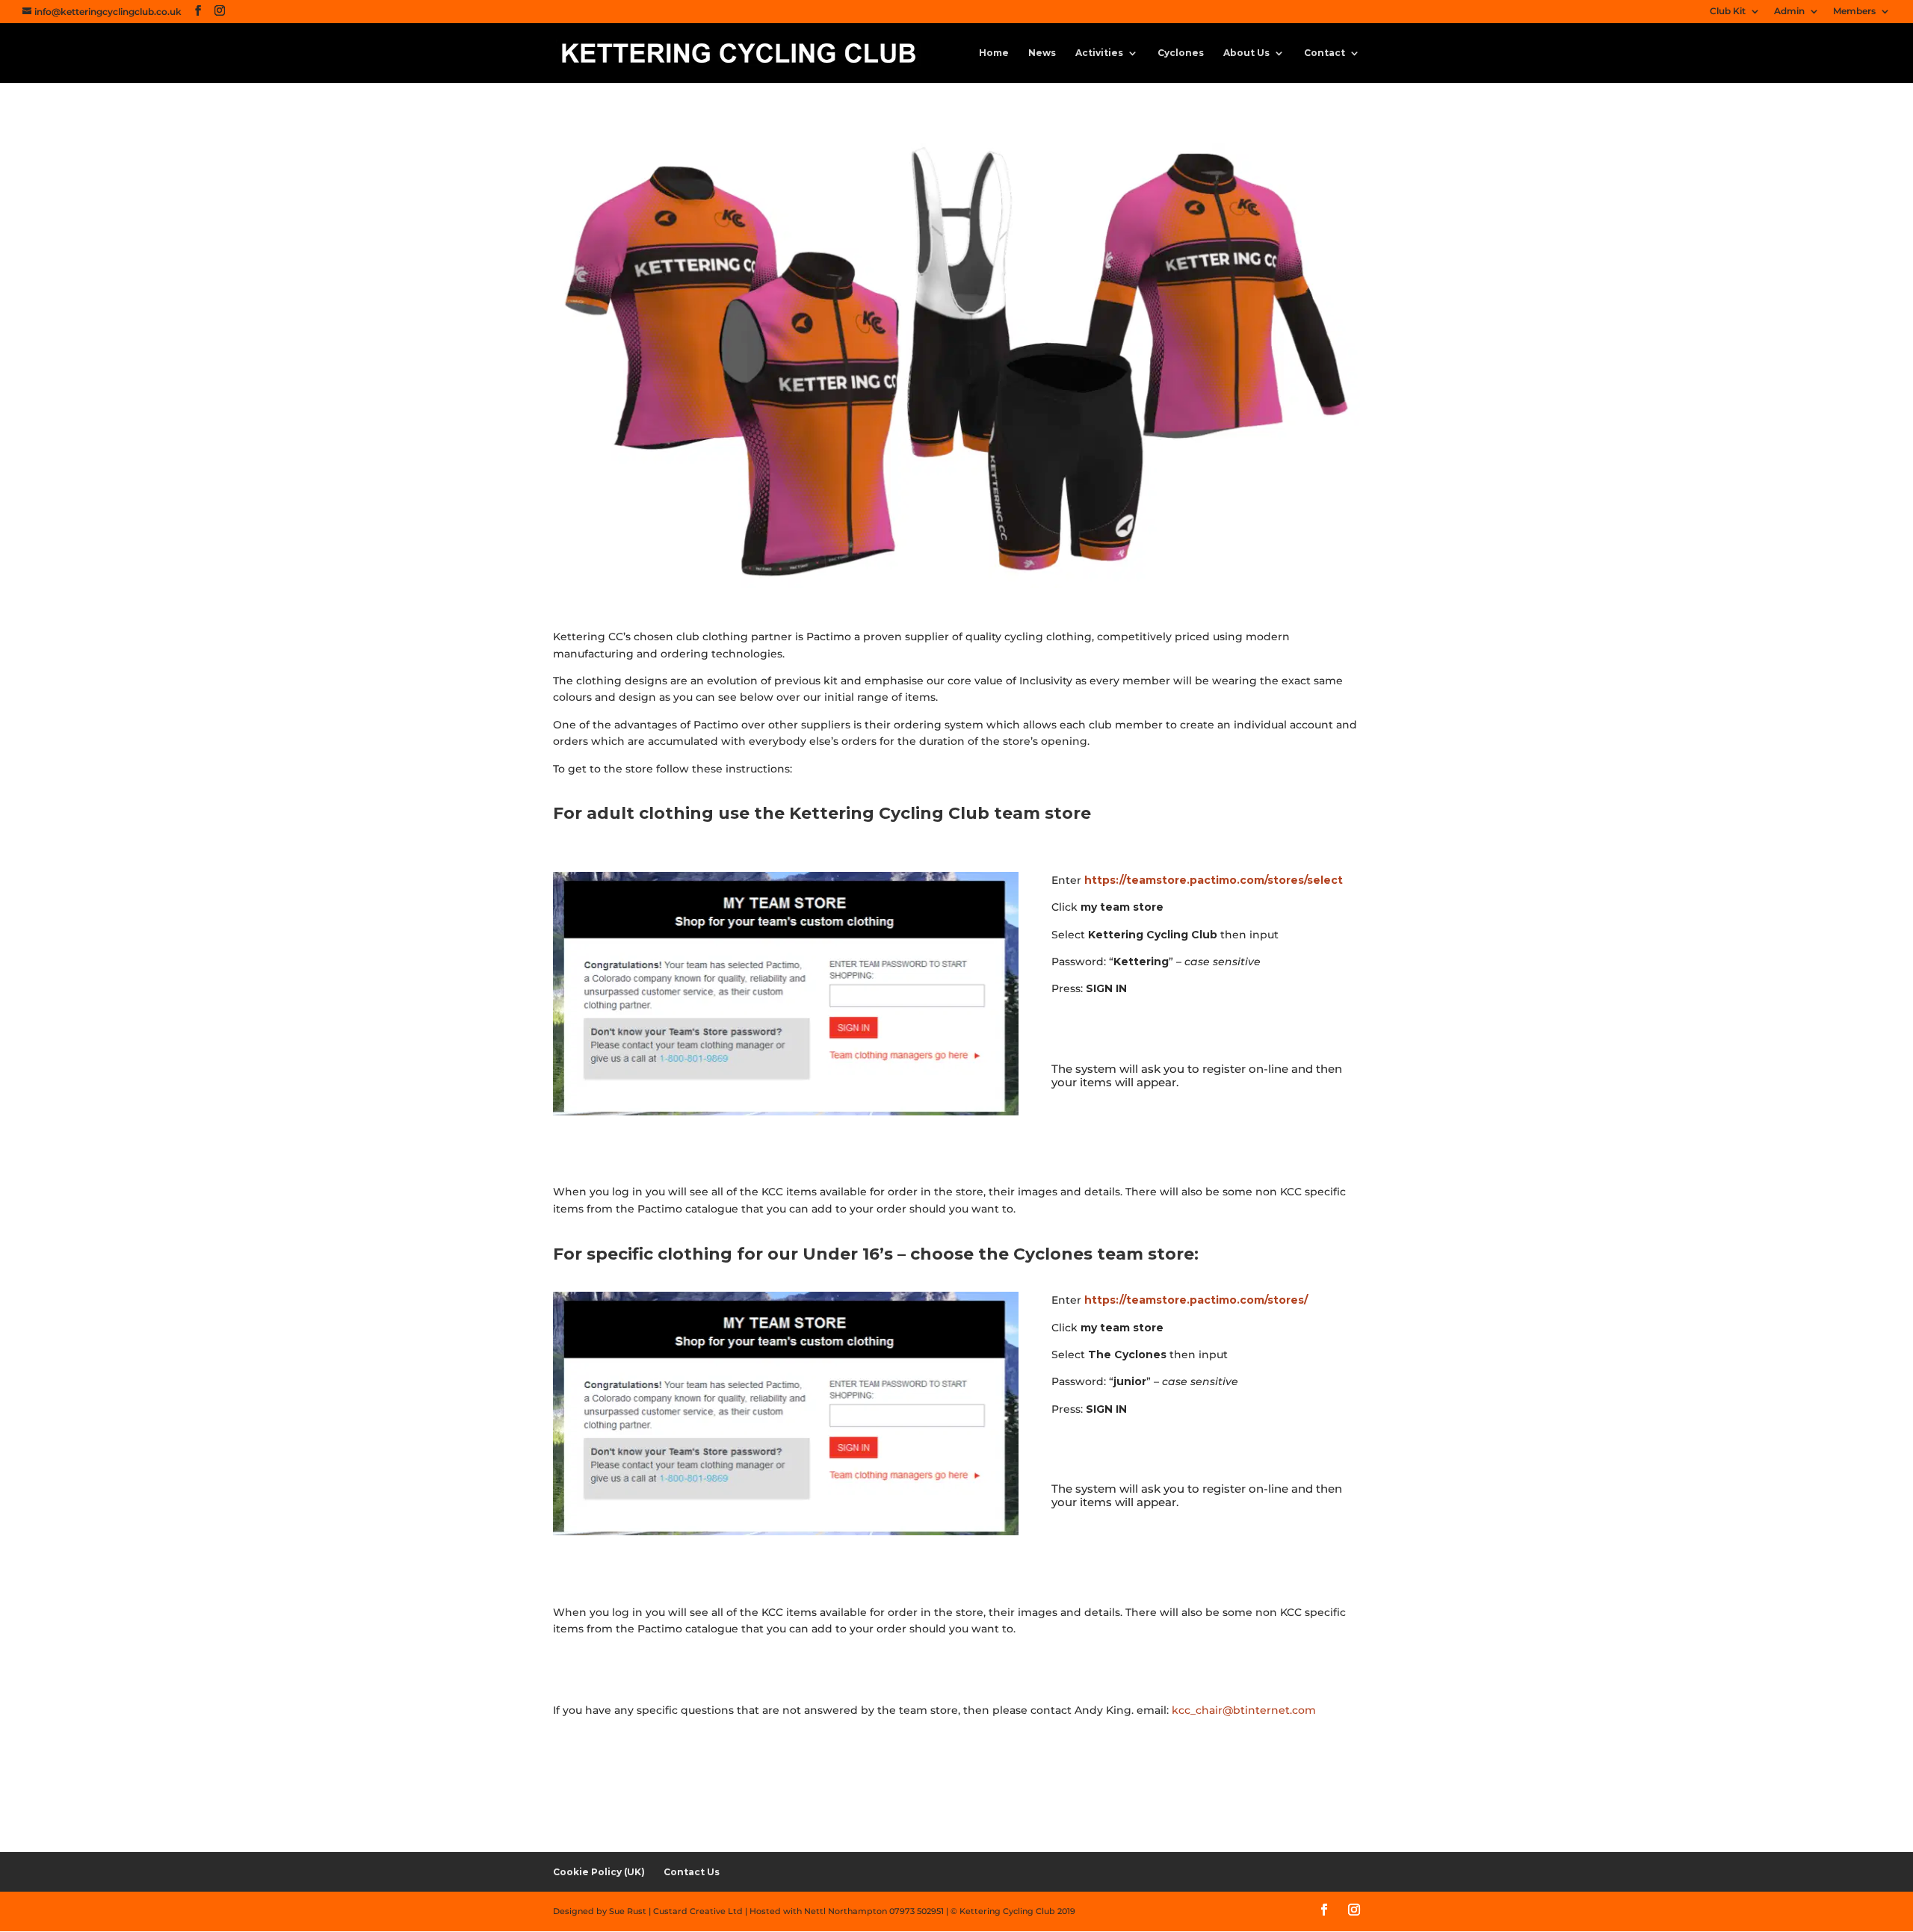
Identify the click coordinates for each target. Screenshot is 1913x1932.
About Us (1246, 53)
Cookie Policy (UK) (599, 1872)
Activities (1099, 53)
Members (1854, 12)
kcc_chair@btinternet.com (1244, 1710)
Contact (1325, 53)
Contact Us (692, 1872)
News (1042, 53)
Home (994, 53)
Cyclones (1181, 53)
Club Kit (1728, 12)
